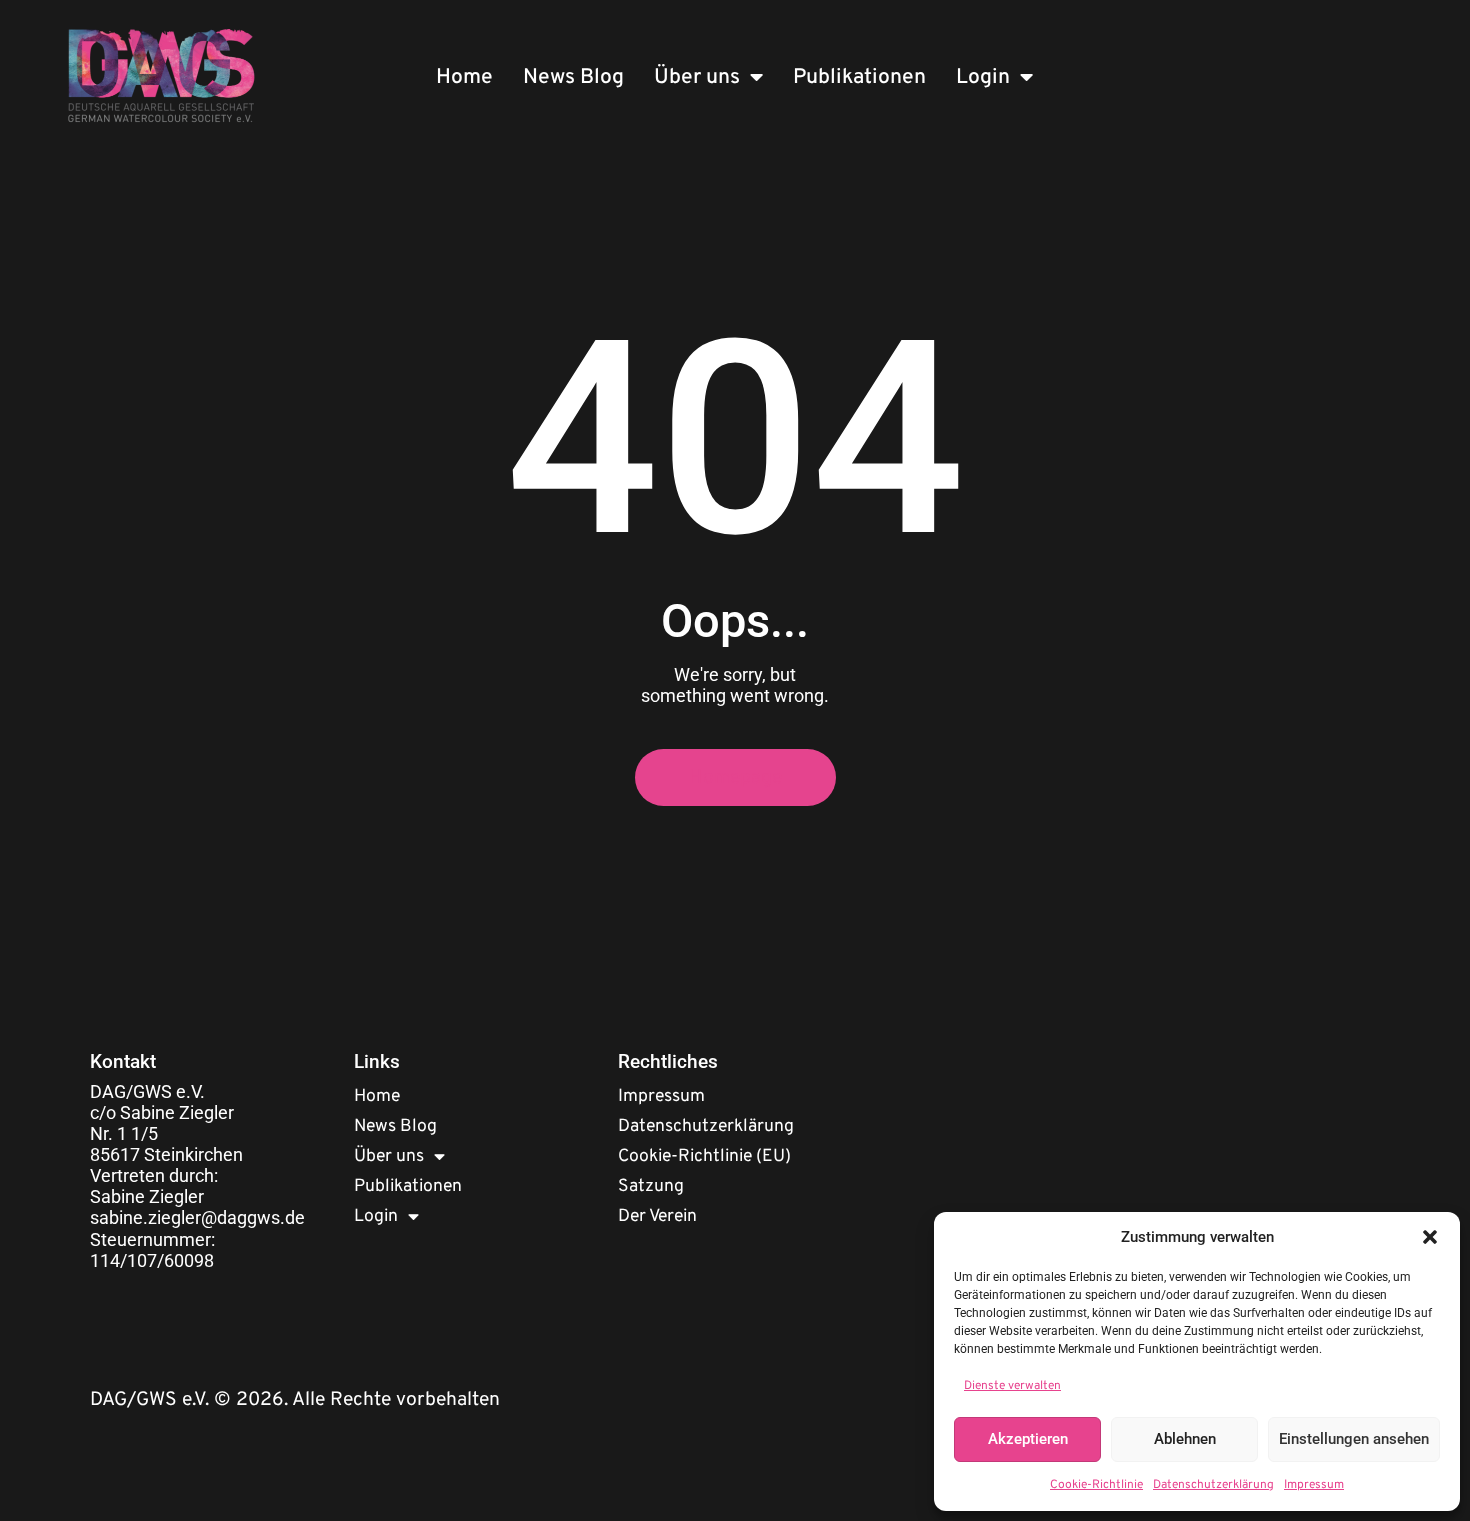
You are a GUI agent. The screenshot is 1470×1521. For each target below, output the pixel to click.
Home (464, 77)
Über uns (697, 77)
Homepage (735, 778)
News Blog (573, 77)
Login (983, 77)
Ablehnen (1185, 1439)
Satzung (651, 1186)
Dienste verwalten (1012, 1386)
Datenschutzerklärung (1213, 1485)
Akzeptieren (1028, 1439)
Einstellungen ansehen (1354, 1439)
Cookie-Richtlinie (1096, 1485)
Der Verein (657, 1216)
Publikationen (859, 77)
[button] (1430, 1237)
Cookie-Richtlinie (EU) (704, 1156)
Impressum (1314, 1485)
